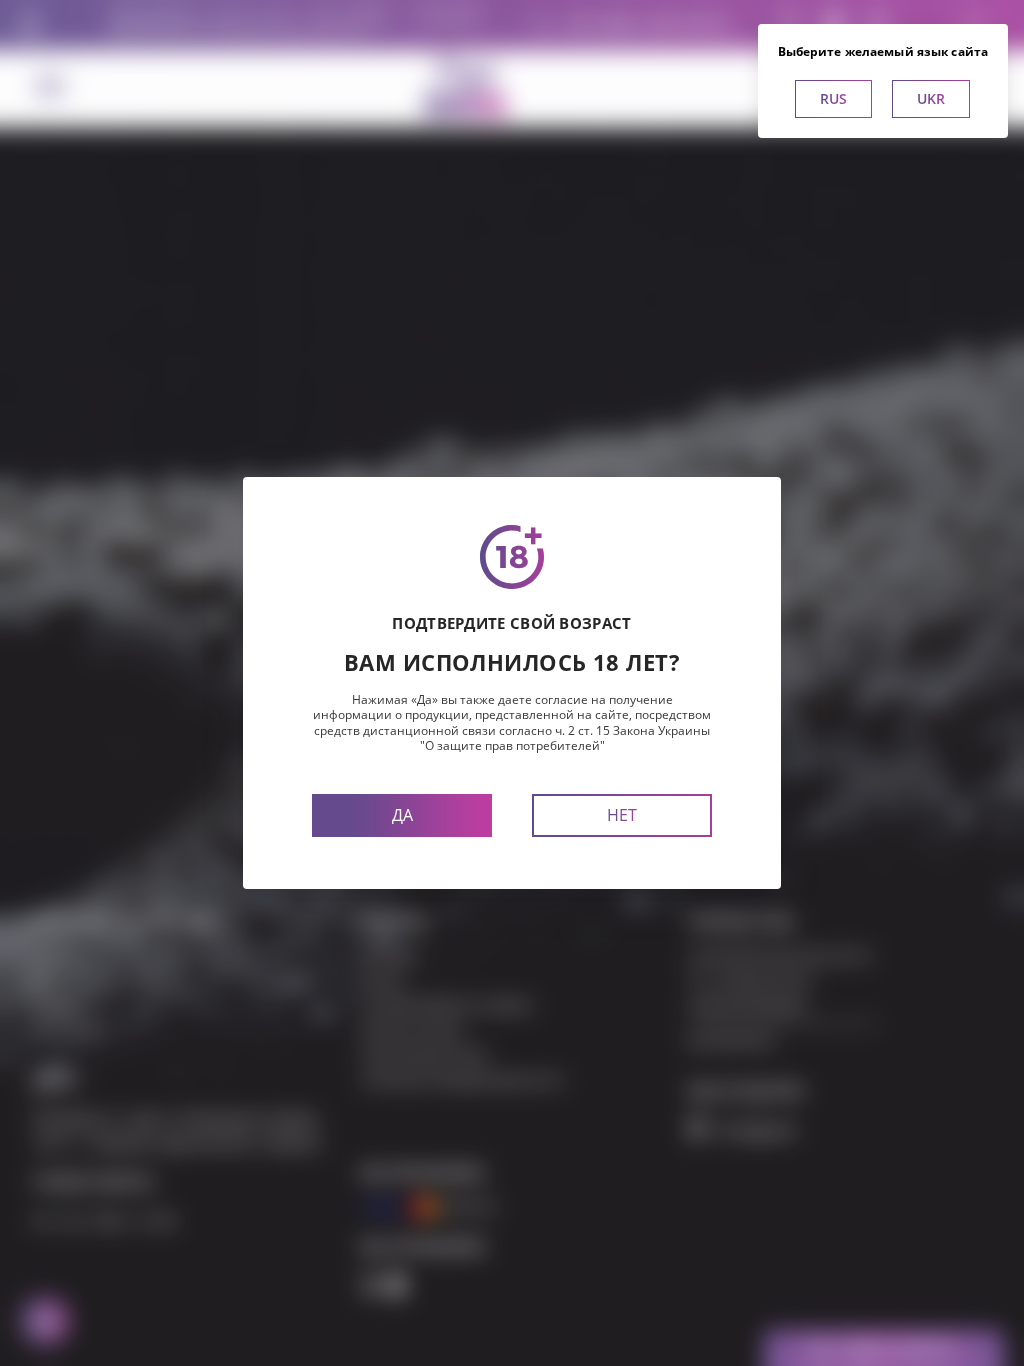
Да (402, 815)
